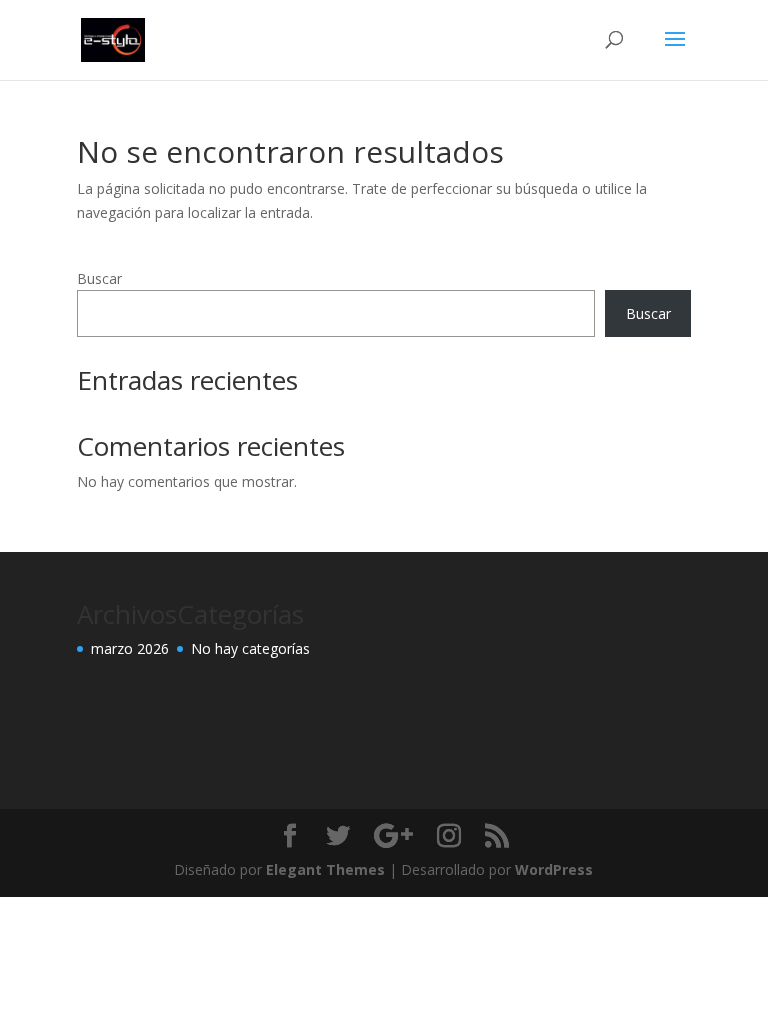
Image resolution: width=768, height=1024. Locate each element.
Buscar (99, 278)
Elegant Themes (325, 869)
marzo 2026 (130, 648)
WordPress (554, 869)
